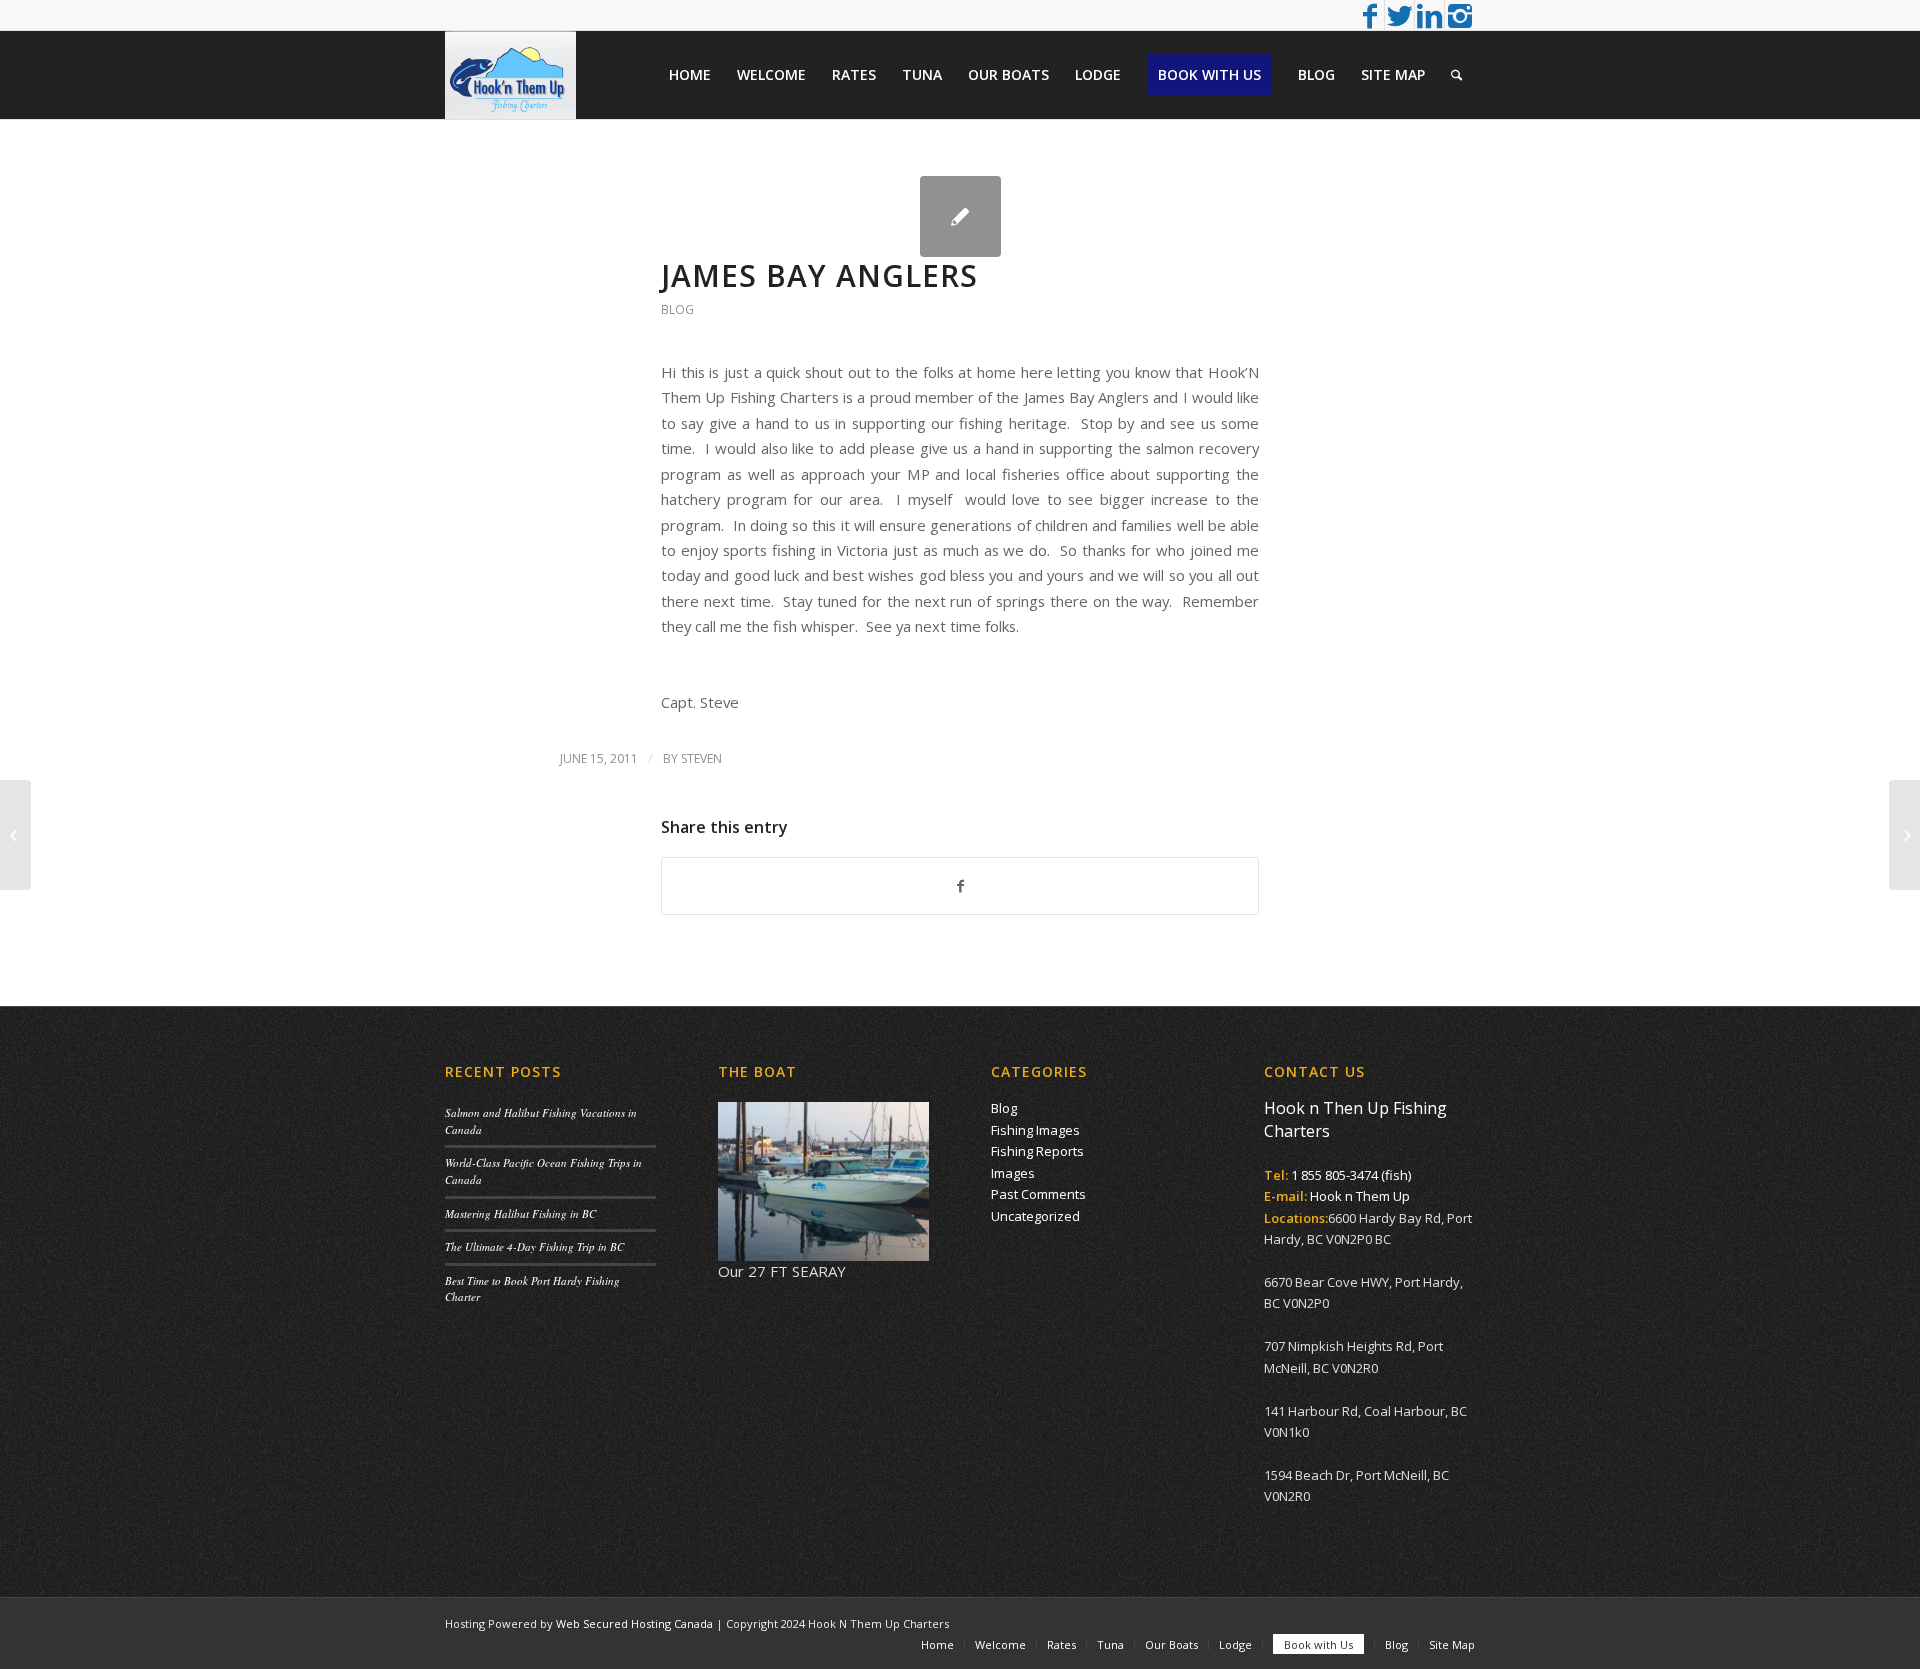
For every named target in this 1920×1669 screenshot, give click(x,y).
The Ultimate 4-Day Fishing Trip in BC (534, 1246)
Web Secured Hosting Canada (634, 1623)
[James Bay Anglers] (960, 216)
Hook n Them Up (1360, 1196)
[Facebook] (1369, 15)
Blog (677, 309)
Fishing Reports (1037, 1151)
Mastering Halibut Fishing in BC (520, 1213)
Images (1013, 1173)
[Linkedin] (1429, 15)
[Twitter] (1399, 15)
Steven (701, 758)
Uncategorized (1035, 1216)
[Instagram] (1460, 15)
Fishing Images (1035, 1130)
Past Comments (1038, 1194)
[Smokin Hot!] (15, 835)
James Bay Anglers (819, 275)
